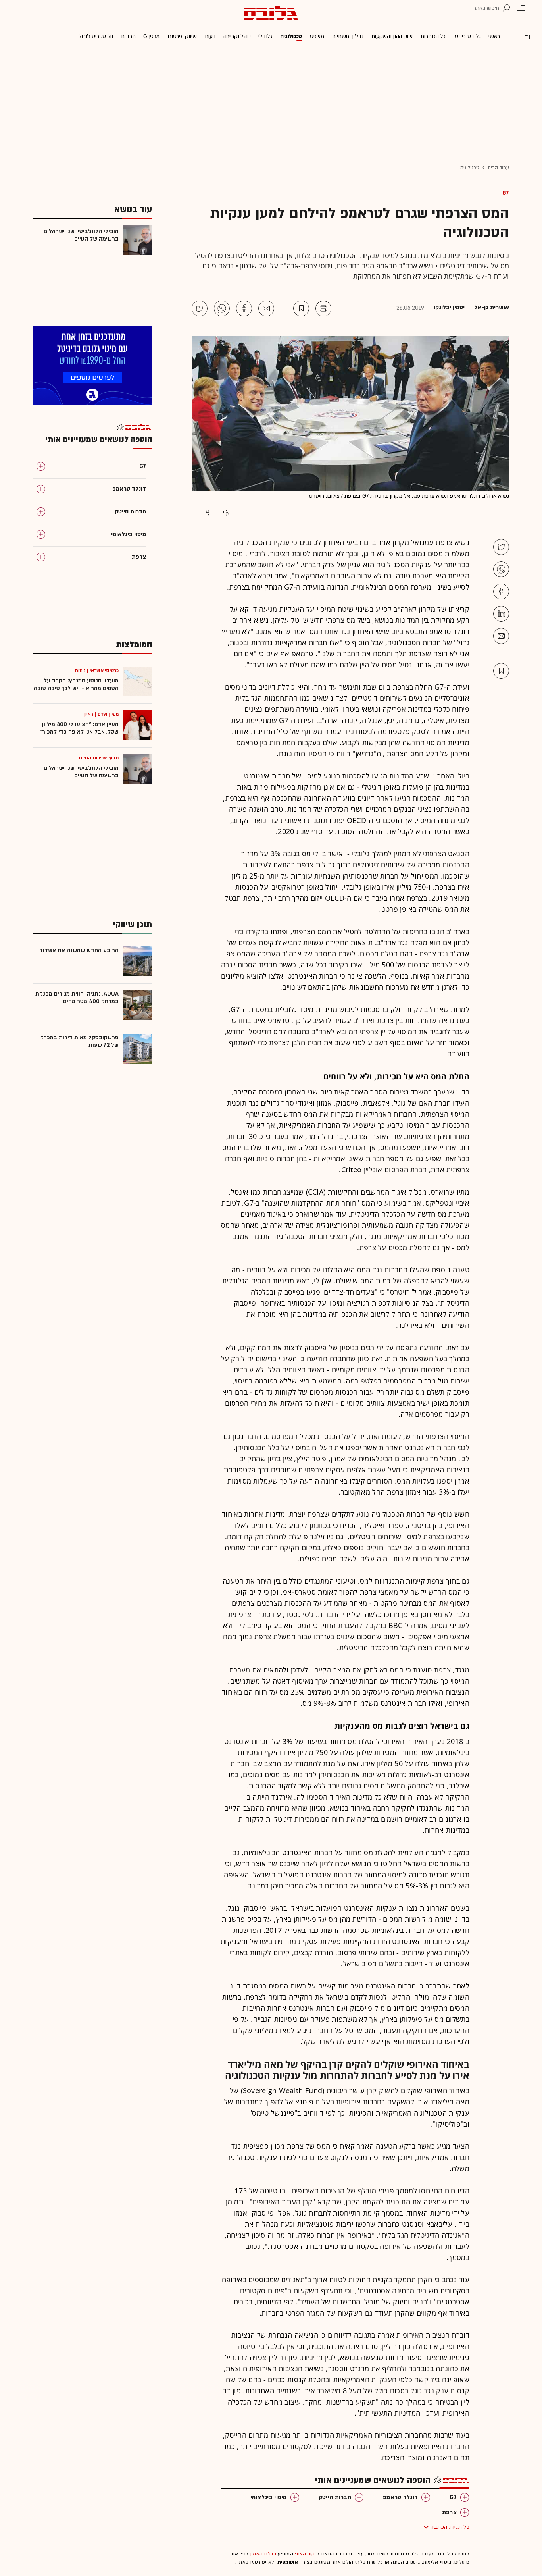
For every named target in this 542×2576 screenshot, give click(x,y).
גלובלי (265, 36)
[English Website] (529, 36)
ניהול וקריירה (237, 36)
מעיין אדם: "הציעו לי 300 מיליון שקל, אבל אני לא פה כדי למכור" (79, 728)
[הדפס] (323, 308)
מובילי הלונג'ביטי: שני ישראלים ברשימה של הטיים (81, 235)
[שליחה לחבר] (266, 308)
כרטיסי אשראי (104, 670)
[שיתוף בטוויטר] (200, 308)
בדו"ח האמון (263, 2554)
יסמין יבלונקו (449, 308)
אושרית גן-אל (492, 308)
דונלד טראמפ (400, 2497)
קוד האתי (305, 2554)
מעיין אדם (108, 714)
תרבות (128, 36)
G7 (506, 193)
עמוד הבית (498, 168)
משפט (317, 36)
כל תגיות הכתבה (450, 2527)
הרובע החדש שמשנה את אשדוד (79, 950)
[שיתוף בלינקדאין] (501, 614)
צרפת (449, 2512)
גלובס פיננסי (467, 36)
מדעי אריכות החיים (99, 758)
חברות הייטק (335, 2497)
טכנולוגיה (291, 36)
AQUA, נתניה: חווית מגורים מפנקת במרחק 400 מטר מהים (77, 998)
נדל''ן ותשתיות (348, 36)
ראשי (494, 36)
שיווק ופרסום (182, 36)
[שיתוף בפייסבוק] (244, 308)
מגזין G (151, 36)
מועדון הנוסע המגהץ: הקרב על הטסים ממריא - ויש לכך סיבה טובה (76, 684)
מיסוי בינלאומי (269, 2497)
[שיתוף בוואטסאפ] (222, 308)
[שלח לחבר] (501, 636)
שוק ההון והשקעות (392, 36)
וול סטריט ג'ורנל (96, 36)
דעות (210, 36)
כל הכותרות (433, 36)
